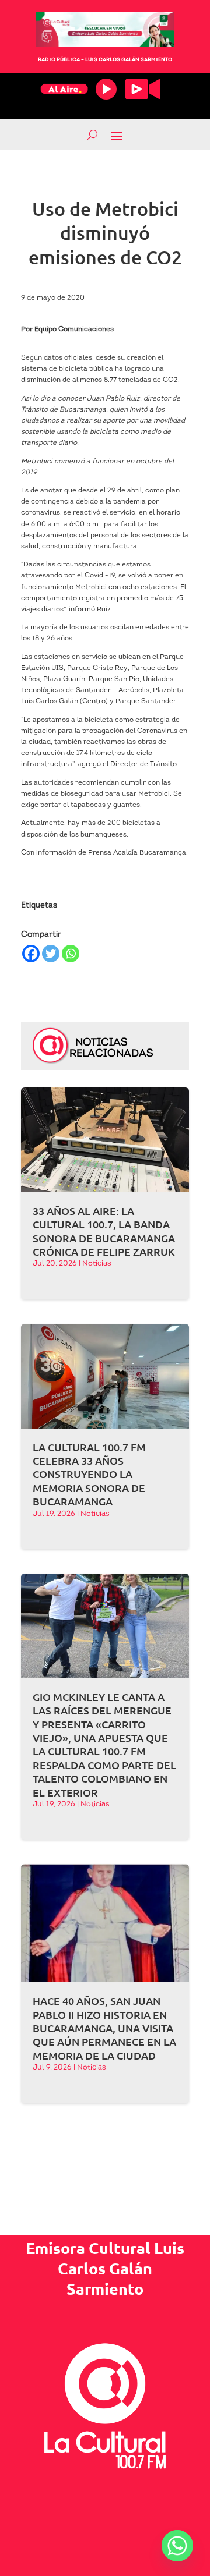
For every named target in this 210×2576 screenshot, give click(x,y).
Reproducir (106, 89)
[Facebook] (31, 954)
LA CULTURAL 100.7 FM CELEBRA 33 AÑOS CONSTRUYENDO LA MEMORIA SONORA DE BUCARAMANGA (89, 1474)
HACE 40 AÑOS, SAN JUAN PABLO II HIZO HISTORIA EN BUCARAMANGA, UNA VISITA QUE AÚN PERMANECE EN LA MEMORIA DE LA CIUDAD (104, 2028)
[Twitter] (51, 954)
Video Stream (143, 89)
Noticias (97, 1264)
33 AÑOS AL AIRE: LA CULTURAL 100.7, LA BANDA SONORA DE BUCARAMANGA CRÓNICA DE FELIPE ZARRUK (104, 1231)
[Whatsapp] (71, 954)
